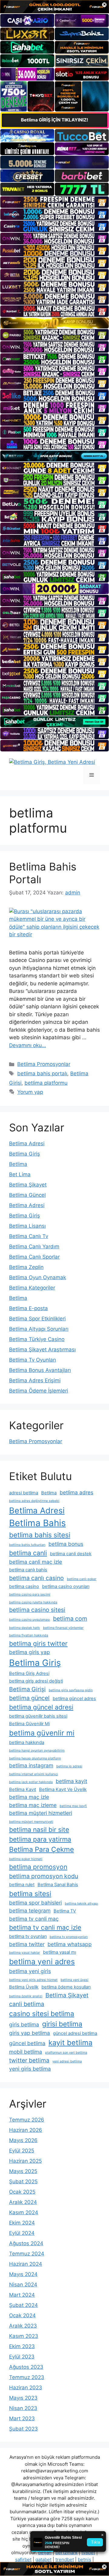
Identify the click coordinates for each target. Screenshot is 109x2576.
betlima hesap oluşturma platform (35, 1758)
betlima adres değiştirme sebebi (34, 1501)
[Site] (54, 202)
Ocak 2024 (22, 2315)
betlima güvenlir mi (42, 1733)
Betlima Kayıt (23, 1789)
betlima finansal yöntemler (63, 1628)
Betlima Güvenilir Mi (29, 1724)
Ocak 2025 (22, 2192)
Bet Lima (20, 1174)
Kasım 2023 (24, 2336)
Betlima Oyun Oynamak (38, 1277)
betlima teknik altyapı (81, 1904)
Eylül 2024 (22, 2233)
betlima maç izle (29, 1797)
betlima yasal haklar (25, 1953)
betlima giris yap (30, 1652)
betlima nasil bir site (39, 1829)
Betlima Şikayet (28, 1185)
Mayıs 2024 (23, 2274)
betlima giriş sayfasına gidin (71, 1690)
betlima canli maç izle (36, 1562)
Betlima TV (65, 1911)
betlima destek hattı (25, 1628)
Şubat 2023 (23, 2429)
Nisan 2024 (23, 2285)
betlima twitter (27, 1944)
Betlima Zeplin (26, 1267)
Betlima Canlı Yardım (34, 1246)
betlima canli (28, 1553)
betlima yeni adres (42, 1962)
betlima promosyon (38, 1867)
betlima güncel (29, 1698)
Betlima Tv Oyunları (33, 1360)
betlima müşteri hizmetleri (41, 1813)
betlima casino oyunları (66, 1586)
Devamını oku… (28, 1045)
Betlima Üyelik (24, 1987)
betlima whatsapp (70, 1944)
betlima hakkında (27, 1742)
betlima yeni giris (30, 1971)
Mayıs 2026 (23, 2140)
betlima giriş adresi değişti (36, 1681)
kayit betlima (70, 2043)
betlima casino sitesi (37, 1610)
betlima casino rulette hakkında (33, 1602)
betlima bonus (66, 1544)
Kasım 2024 (24, 2212)
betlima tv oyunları (28, 1936)
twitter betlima (29, 2060)
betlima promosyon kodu (44, 1876)
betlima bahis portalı (42, 1073)
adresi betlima (24, 1493)
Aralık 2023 (23, 2326)
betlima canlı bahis (28, 1570)
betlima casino (24, 1586)
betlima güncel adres (74, 1699)
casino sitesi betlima (42, 2014)
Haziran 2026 (26, 2130)
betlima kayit (71, 1781)
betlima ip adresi (69, 1766)
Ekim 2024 (22, 2223)
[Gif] (54, 323)
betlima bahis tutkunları (27, 1545)
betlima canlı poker (82, 1579)
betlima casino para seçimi (30, 1594)
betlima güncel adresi (41, 1707)
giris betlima (24, 2024)
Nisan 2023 (23, 2408)
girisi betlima (62, 2024)
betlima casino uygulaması (30, 1620)
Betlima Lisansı (27, 1226)
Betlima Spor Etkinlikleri (37, 1319)
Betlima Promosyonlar (44, 1064)
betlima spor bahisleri (35, 1903)
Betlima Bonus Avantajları (40, 1370)
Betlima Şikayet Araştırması (42, 1350)
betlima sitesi (30, 1894)
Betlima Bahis (37, 1523)
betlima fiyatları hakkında (29, 1635)
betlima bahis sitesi (40, 1535)
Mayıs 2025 (23, 2171)
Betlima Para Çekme (41, 1849)
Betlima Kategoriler (32, 1288)
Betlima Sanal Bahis (58, 1885)
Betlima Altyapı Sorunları (39, 1329)
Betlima (18, 1164)
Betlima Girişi (27, 1689)
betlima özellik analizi (26, 1996)
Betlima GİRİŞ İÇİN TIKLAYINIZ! (54, 120)
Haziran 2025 (25, 2161)
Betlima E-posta (28, 1308)
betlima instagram (31, 1765)
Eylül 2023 (22, 2357)
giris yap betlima (30, 2033)
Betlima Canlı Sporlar (34, 1257)
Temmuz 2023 (27, 2377)
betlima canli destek (71, 1554)
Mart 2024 (22, 2295)
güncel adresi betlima (75, 2033)
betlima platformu (46, 1083)
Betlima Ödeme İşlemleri (39, 1391)
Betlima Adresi (27, 1143)
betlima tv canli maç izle (45, 1927)
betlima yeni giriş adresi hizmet (33, 1980)
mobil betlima (26, 2052)
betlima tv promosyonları (69, 1937)
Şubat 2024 (23, 2305)
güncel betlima (27, 2043)
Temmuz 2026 (27, 2120)
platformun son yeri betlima (66, 2053)
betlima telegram (30, 1910)
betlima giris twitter (38, 1643)
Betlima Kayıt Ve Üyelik (63, 1789)
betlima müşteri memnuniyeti (31, 1822)
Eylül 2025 (22, 2151)
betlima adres (76, 1492)
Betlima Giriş (25, 1154)
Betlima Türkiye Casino (37, 1339)
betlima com (70, 1619)
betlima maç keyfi (73, 1806)
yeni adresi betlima (67, 2061)
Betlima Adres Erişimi (35, 1380)
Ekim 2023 (22, 2346)
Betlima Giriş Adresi (29, 1673)
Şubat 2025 (23, 2182)
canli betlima (27, 2004)
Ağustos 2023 (26, 2367)
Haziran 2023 (26, 2388)
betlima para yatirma (40, 1839)
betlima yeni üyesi (74, 1980)
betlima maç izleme (33, 1805)
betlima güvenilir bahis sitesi (38, 1716)
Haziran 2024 (26, 2264)
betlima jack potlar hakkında (31, 1782)
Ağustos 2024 (26, 2243)
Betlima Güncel (27, 1195)
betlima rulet (22, 1885)
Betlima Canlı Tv (29, 1236)
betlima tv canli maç (34, 1919)
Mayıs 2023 (23, 2398)
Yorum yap (30, 1092)
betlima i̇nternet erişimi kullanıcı (34, 1774)
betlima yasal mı (59, 1952)
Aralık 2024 (23, 2202)
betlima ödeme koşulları (66, 1987)
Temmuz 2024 (27, 2254)
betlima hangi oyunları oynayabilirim (37, 1751)
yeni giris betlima (30, 2069)
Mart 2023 (22, 2418)
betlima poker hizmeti (26, 1859)
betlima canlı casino (36, 1578)
